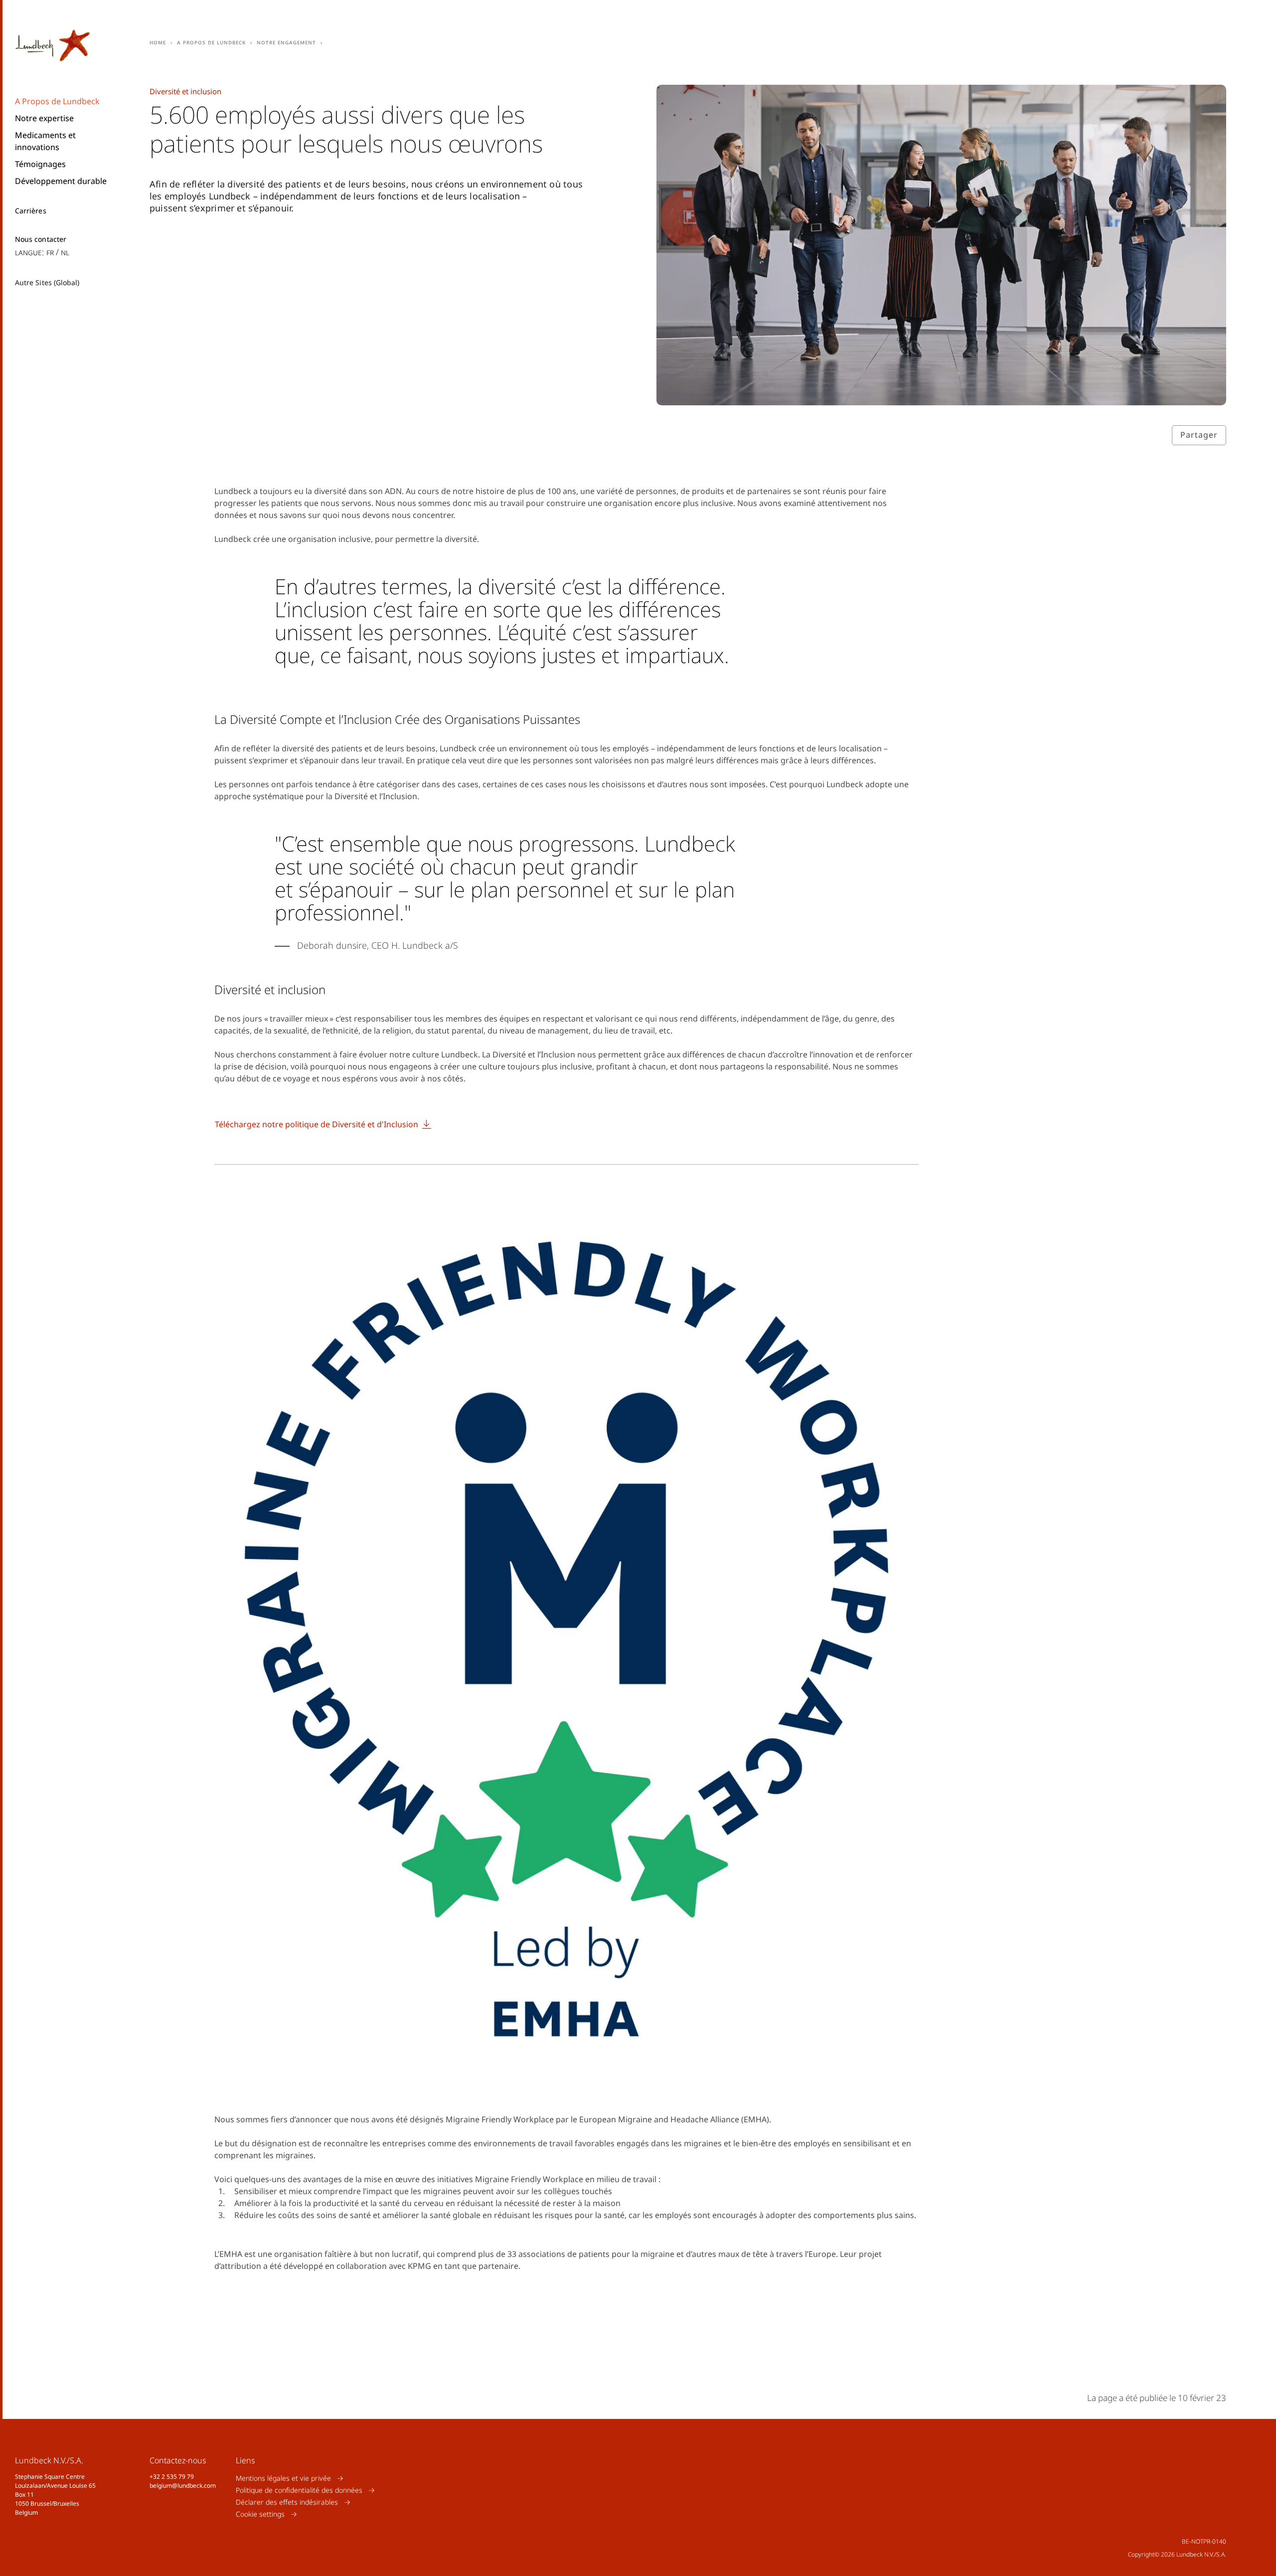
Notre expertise (44, 118)
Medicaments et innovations (45, 141)
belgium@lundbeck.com (183, 2486)
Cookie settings (260, 2514)
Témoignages (40, 164)
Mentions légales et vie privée (283, 2478)
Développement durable (61, 181)
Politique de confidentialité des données (299, 2490)
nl (65, 252)
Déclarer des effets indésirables (287, 2502)
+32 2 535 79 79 (172, 2477)
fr (50, 252)
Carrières (31, 211)
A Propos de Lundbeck (57, 101)
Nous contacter (41, 239)
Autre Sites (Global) (47, 282)
